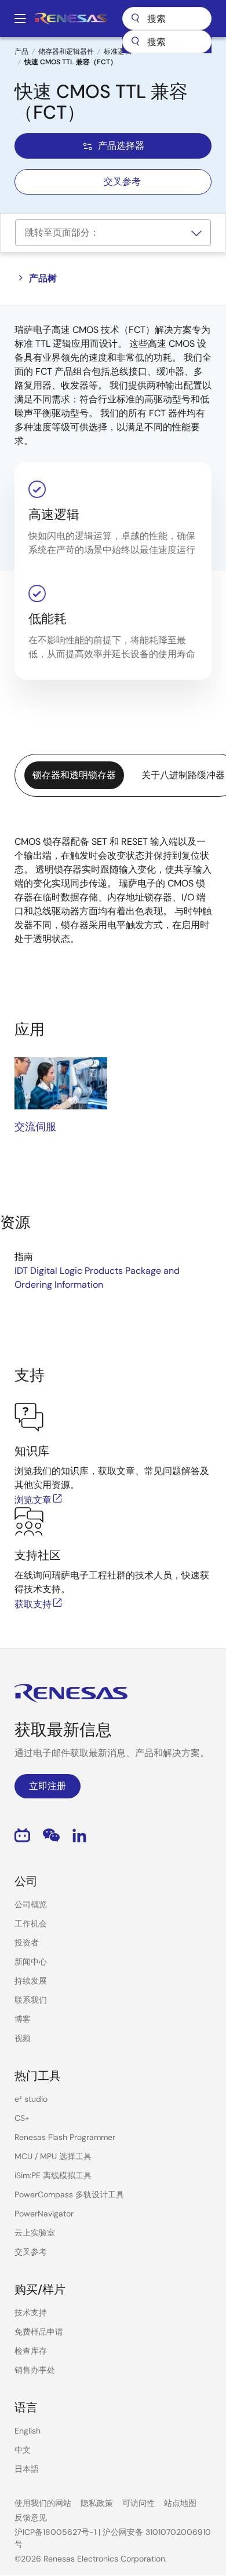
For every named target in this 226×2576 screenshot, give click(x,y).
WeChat (51, 1835)
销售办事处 (35, 2370)
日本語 (27, 2469)
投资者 (27, 1943)
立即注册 (48, 1786)
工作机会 (31, 1923)
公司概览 (31, 1904)
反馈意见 (31, 2518)
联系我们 (31, 2000)
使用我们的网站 (43, 2503)
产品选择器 (121, 146)
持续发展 (31, 1981)
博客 (23, 2019)
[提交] (135, 42)
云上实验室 (35, 2233)
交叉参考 (122, 182)
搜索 (167, 19)
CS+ (22, 2118)
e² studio (31, 2099)
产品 (21, 52)
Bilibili (22, 1835)
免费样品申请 (39, 2332)
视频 (23, 2038)
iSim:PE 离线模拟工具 (53, 2175)
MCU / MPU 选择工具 (53, 2156)
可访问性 (138, 2503)
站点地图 (180, 2503)
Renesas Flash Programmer (65, 2137)
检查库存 (31, 2351)
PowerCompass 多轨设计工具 (69, 2194)
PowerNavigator (44, 2214)
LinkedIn (79, 1835)
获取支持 (33, 1604)
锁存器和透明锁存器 (74, 775)
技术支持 (31, 2313)
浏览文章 (33, 1500)
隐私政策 (97, 2503)
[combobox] (167, 42)
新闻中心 (31, 1962)
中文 (23, 2450)
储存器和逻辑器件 (66, 52)
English (28, 2431)
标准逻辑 (118, 52)
